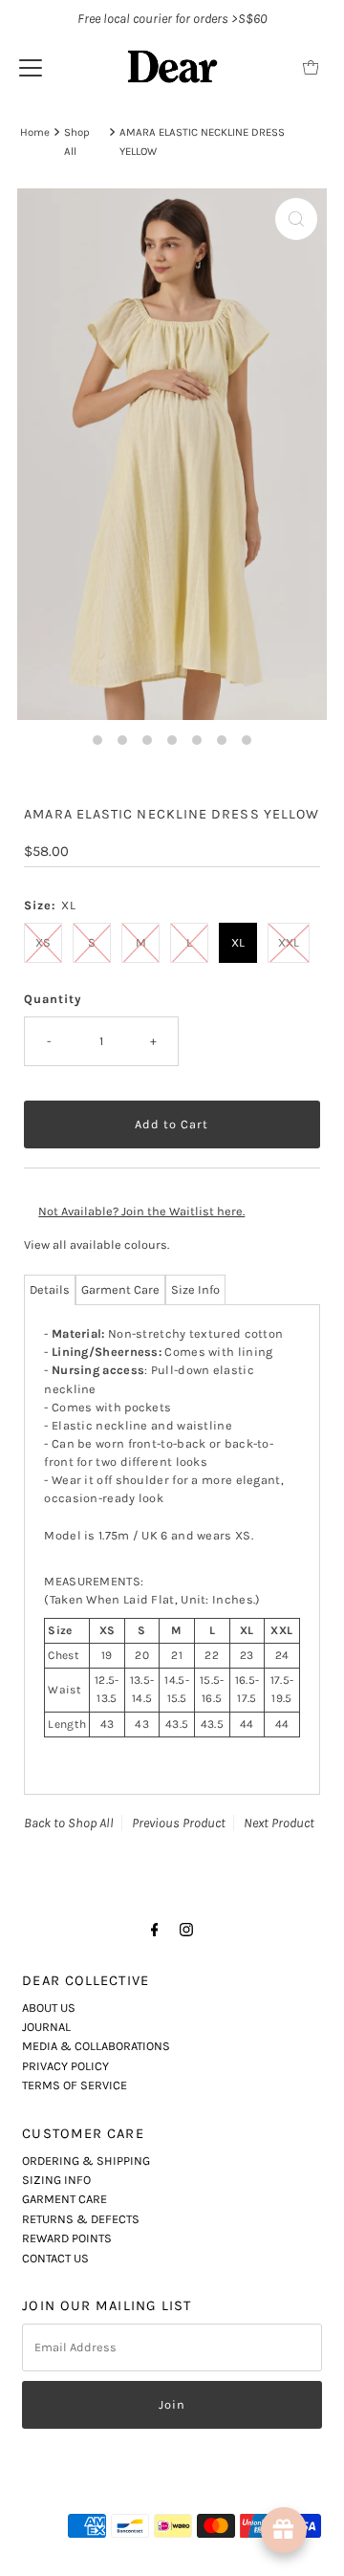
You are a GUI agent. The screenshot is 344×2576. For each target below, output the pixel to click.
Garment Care (120, 1289)
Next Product (279, 1823)
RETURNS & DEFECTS (81, 2219)
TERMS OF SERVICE (75, 2085)
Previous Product (179, 1823)
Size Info (195, 1289)
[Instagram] (186, 1930)
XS (43, 942)
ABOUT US (49, 2008)
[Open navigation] (31, 67)
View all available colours (96, 1244)
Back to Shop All (69, 1823)
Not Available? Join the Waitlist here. (141, 1211)
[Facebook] (155, 1930)
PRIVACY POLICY (65, 2066)
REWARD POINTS (67, 2238)
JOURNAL (46, 2027)
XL (238, 942)
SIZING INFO (56, 2180)
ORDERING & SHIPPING (86, 2161)
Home (35, 132)
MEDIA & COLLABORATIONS (96, 2046)
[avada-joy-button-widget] (284, 2530)
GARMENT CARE (64, 2199)
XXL (289, 942)
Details (50, 1289)
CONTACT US (55, 2258)
